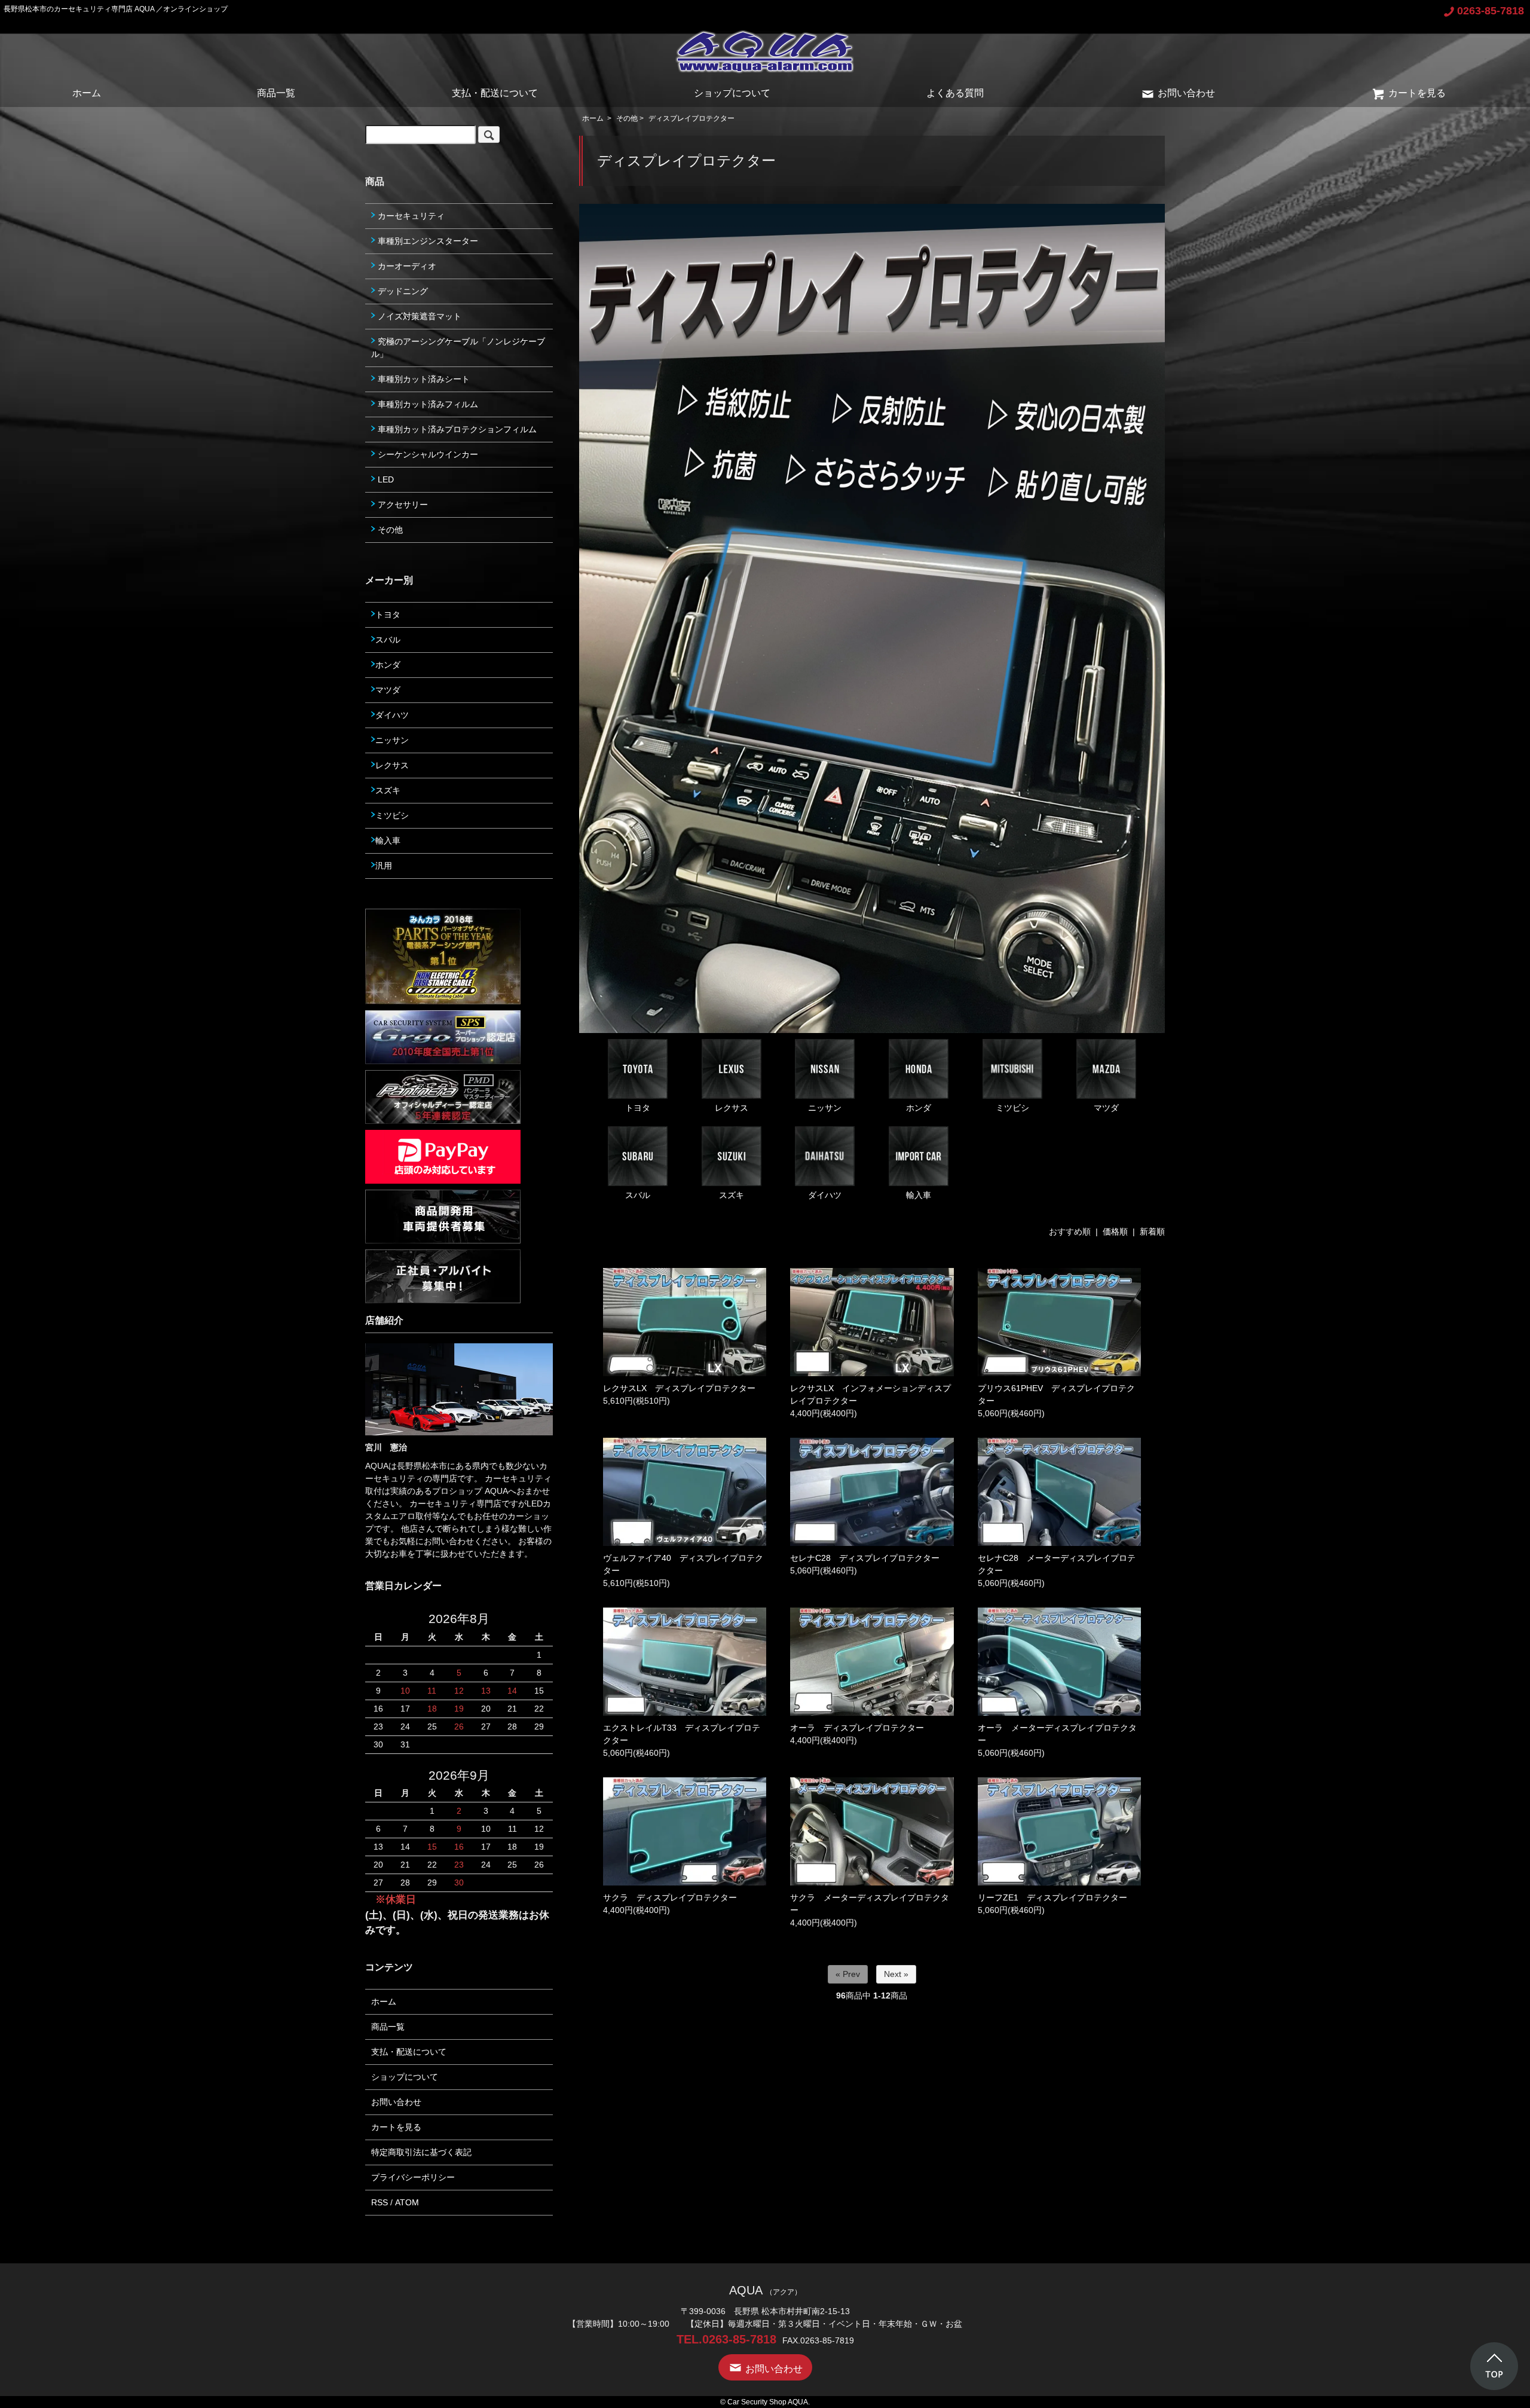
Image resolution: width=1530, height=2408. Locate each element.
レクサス (732, 1108)
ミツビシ (1012, 1108)
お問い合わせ (1186, 93)
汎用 (384, 866)
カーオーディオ (406, 266)
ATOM (407, 2202)
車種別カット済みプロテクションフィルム (456, 429)
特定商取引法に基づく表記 (421, 2152)
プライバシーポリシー (413, 2177)
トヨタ (638, 1108)
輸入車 (919, 1195)
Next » (896, 1974)
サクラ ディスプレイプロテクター (670, 1897)
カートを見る (1417, 93)
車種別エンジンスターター (427, 241)
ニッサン (825, 1108)
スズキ (732, 1195)
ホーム (87, 93)
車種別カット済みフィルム (427, 404)
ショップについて (732, 93)
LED (385, 479)
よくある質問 (955, 93)
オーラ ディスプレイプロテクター (857, 1728)
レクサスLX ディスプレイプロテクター (679, 1388)
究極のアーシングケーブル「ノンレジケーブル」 (458, 348)
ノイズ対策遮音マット (418, 316)
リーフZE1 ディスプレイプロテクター (1052, 1897)
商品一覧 (276, 93)
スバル (638, 1195)
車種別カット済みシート (423, 379)
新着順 (1152, 1231)
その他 (627, 118)
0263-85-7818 (1491, 11)
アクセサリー (402, 505)
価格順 (1115, 1231)
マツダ (1106, 1108)
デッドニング (402, 291)
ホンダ (919, 1108)
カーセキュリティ (410, 216)
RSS (380, 2202)
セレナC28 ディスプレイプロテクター (865, 1558)
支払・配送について (495, 93)
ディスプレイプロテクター (691, 118)
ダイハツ (825, 1195)
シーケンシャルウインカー (427, 454)
